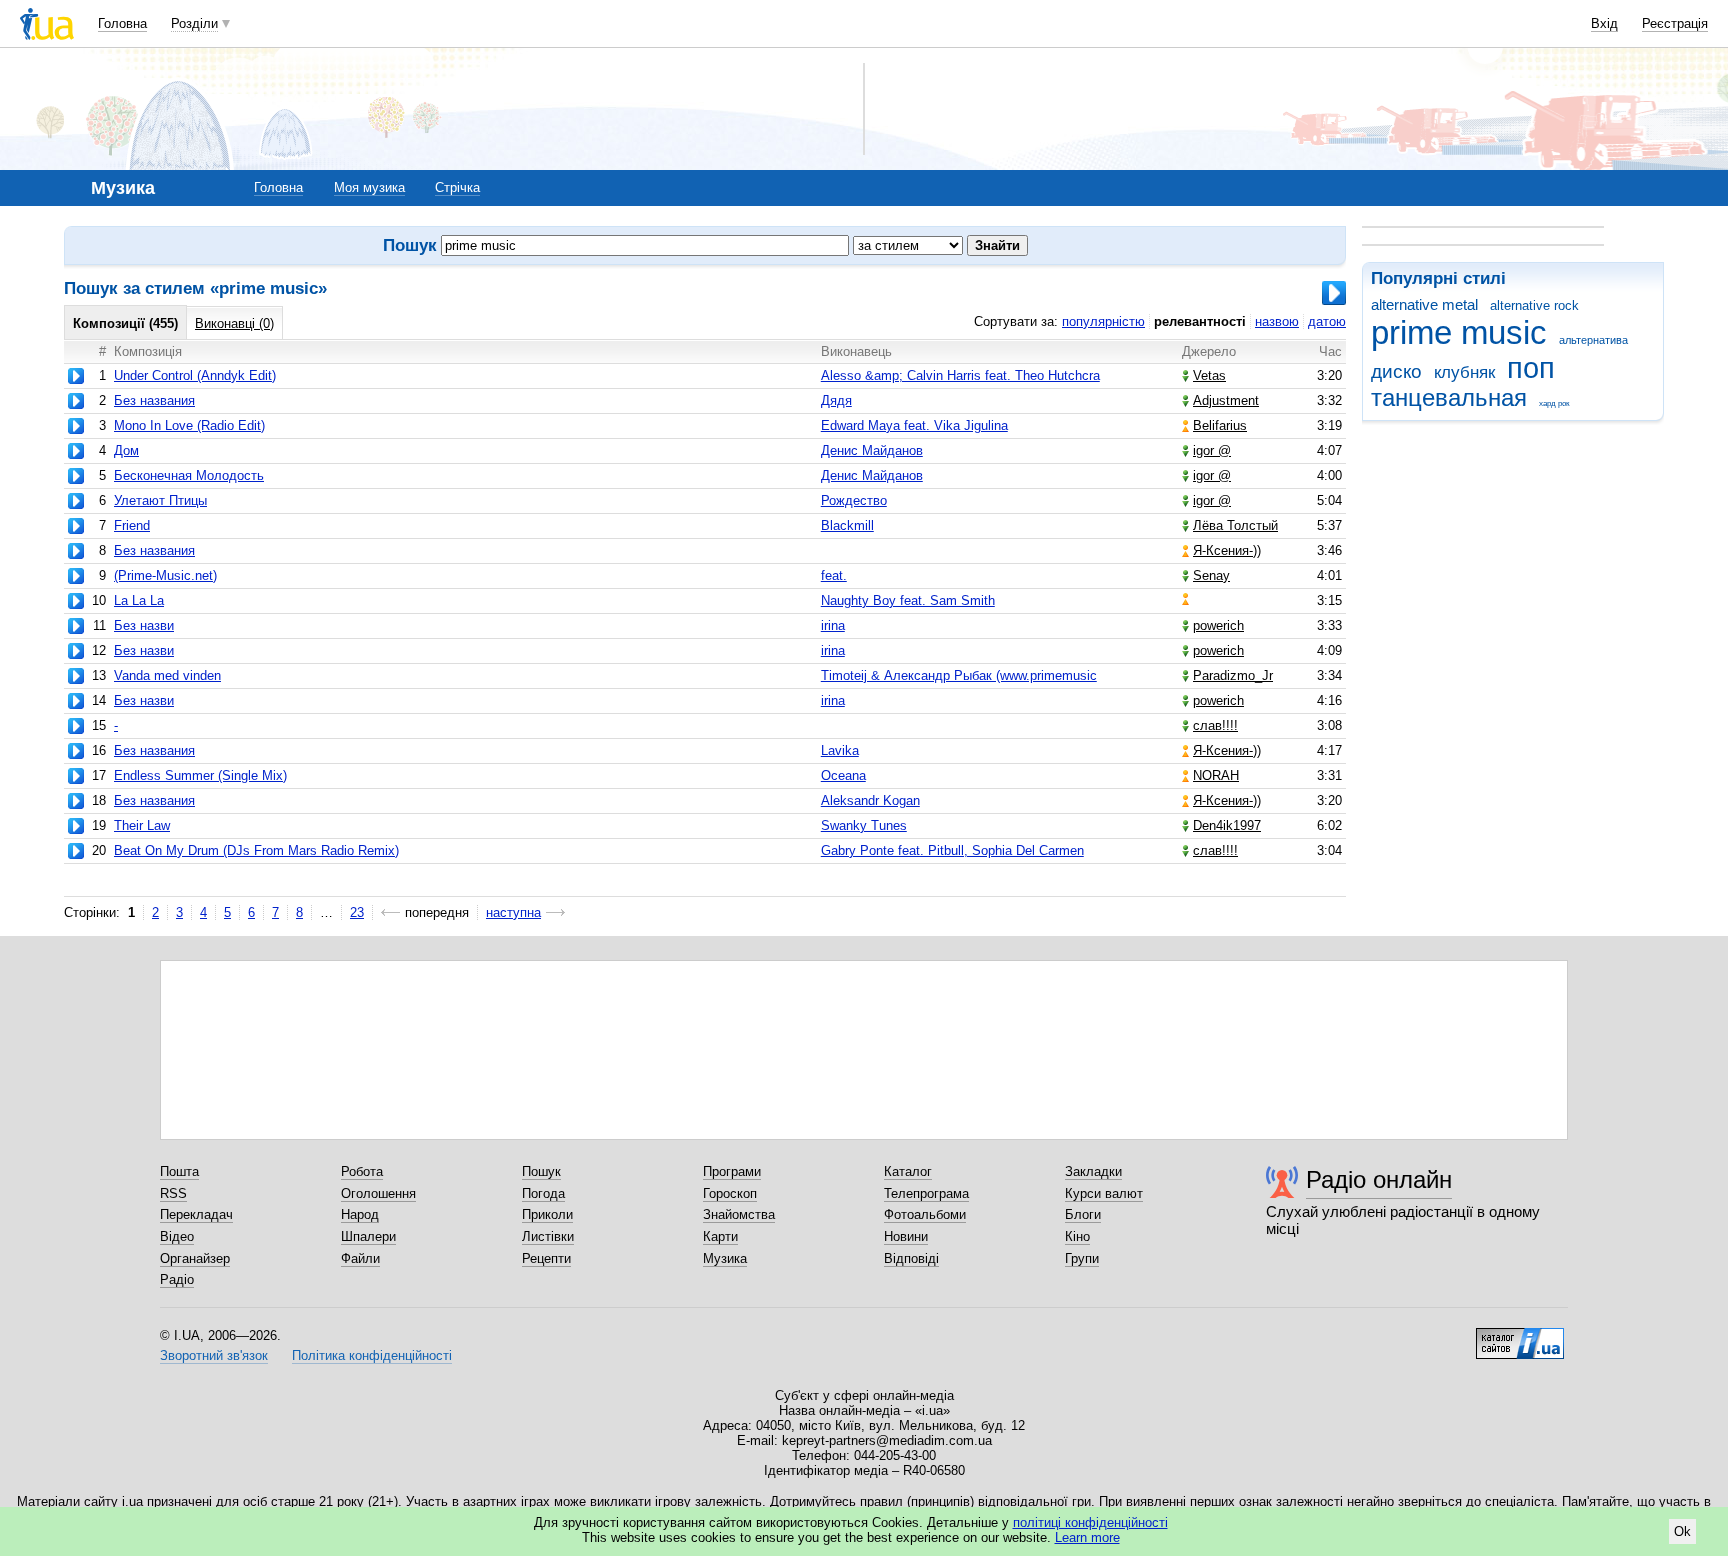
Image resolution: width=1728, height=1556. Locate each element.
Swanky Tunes (864, 825)
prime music (1459, 332)
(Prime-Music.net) (165, 575)
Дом (126, 450)
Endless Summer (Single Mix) (200, 775)
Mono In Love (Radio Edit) (189, 425)
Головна (122, 23)
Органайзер (195, 1258)
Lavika (840, 750)
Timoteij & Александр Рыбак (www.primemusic (959, 675)
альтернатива (1593, 340)
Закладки (1093, 1171)
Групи (1082, 1258)
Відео (177, 1236)
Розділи (194, 23)
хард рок (1554, 403)
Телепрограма (926, 1193)
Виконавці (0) (234, 323)
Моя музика (369, 187)
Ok (1682, 1531)
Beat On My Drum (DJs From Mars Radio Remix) (256, 850)
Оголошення (378, 1193)
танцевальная (1449, 398)
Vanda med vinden (167, 675)
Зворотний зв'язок (214, 1355)
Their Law (142, 825)
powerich (1218, 625)
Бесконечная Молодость (189, 475)
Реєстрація (1675, 23)
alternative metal (1424, 304)
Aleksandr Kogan (870, 800)
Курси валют (1104, 1193)
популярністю (1103, 321)
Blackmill (847, 525)
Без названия (154, 400)
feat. (834, 575)
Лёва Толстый (1235, 525)
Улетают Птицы (160, 500)
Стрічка (457, 187)
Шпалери (368, 1236)
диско (1396, 371)
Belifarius (1220, 425)
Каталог (908, 1171)
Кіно (1077, 1236)
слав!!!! (1215, 725)
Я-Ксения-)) (1227, 550)
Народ (360, 1214)
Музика (725, 1258)
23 (357, 912)
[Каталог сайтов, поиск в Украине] (1520, 1336)
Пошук (541, 1171)
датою (1327, 321)
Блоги (1083, 1214)
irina (833, 625)
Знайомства (739, 1214)
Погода (543, 1193)
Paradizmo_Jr (1233, 675)
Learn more (1087, 1537)
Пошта (179, 1171)
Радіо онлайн (1379, 1179)
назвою (1277, 321)
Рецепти (546, 1258)
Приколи (547, 1214)
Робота (362, 1171)
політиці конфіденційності (1090, 1522)
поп (1531, 368)
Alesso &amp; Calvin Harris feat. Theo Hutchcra (960, 375)
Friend (132, 525)
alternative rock (1534, 305)
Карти (720, 1236)
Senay (1211, 575)
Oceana (843, 775)
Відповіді (911, 1258)
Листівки (548, 1236)
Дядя (836, 400)
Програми (732, 1171)
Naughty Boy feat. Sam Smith (908, 600)
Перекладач (196, 1214)
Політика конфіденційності (372, 1355)
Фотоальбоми (925, 1214)
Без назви (144, 625)
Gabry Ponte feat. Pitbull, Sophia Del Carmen (952, 850)
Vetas (1209, 375)
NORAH (1216, 775)
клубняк (1464, 372)
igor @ (1212, 450)
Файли (360, 1258)
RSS (173, 1193)
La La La (139, 600)
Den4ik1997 (1227, 825)
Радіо (177, 1279)
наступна (513, 912)
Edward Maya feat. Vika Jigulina (914, 425)
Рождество (854, 500)
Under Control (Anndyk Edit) (195, 375)
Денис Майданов (872, 450)
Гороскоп (730, 1193)
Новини (906, 1236)
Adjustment (1226, 400)
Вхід (1604, 23)
